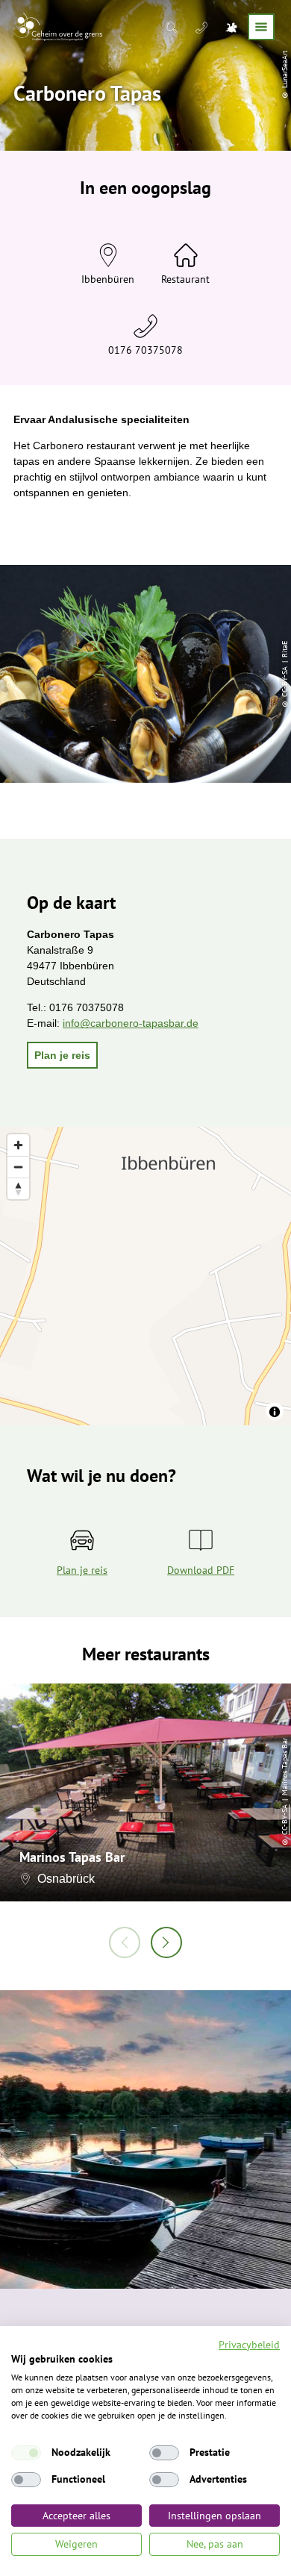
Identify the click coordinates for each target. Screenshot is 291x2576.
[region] (145, 1276)
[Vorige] (125, 1942)
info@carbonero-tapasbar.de (131, 1023)
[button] (62, 1055)
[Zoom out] (18, 1167)
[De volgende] (166, 1942)
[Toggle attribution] (275, 1412)
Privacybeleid (249, 2345)
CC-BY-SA (285, 1820)
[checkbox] (26, 2453)
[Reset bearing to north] (18, 1188)
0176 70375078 (145, 350)
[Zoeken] (173, 27)
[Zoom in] (18, 1145)
